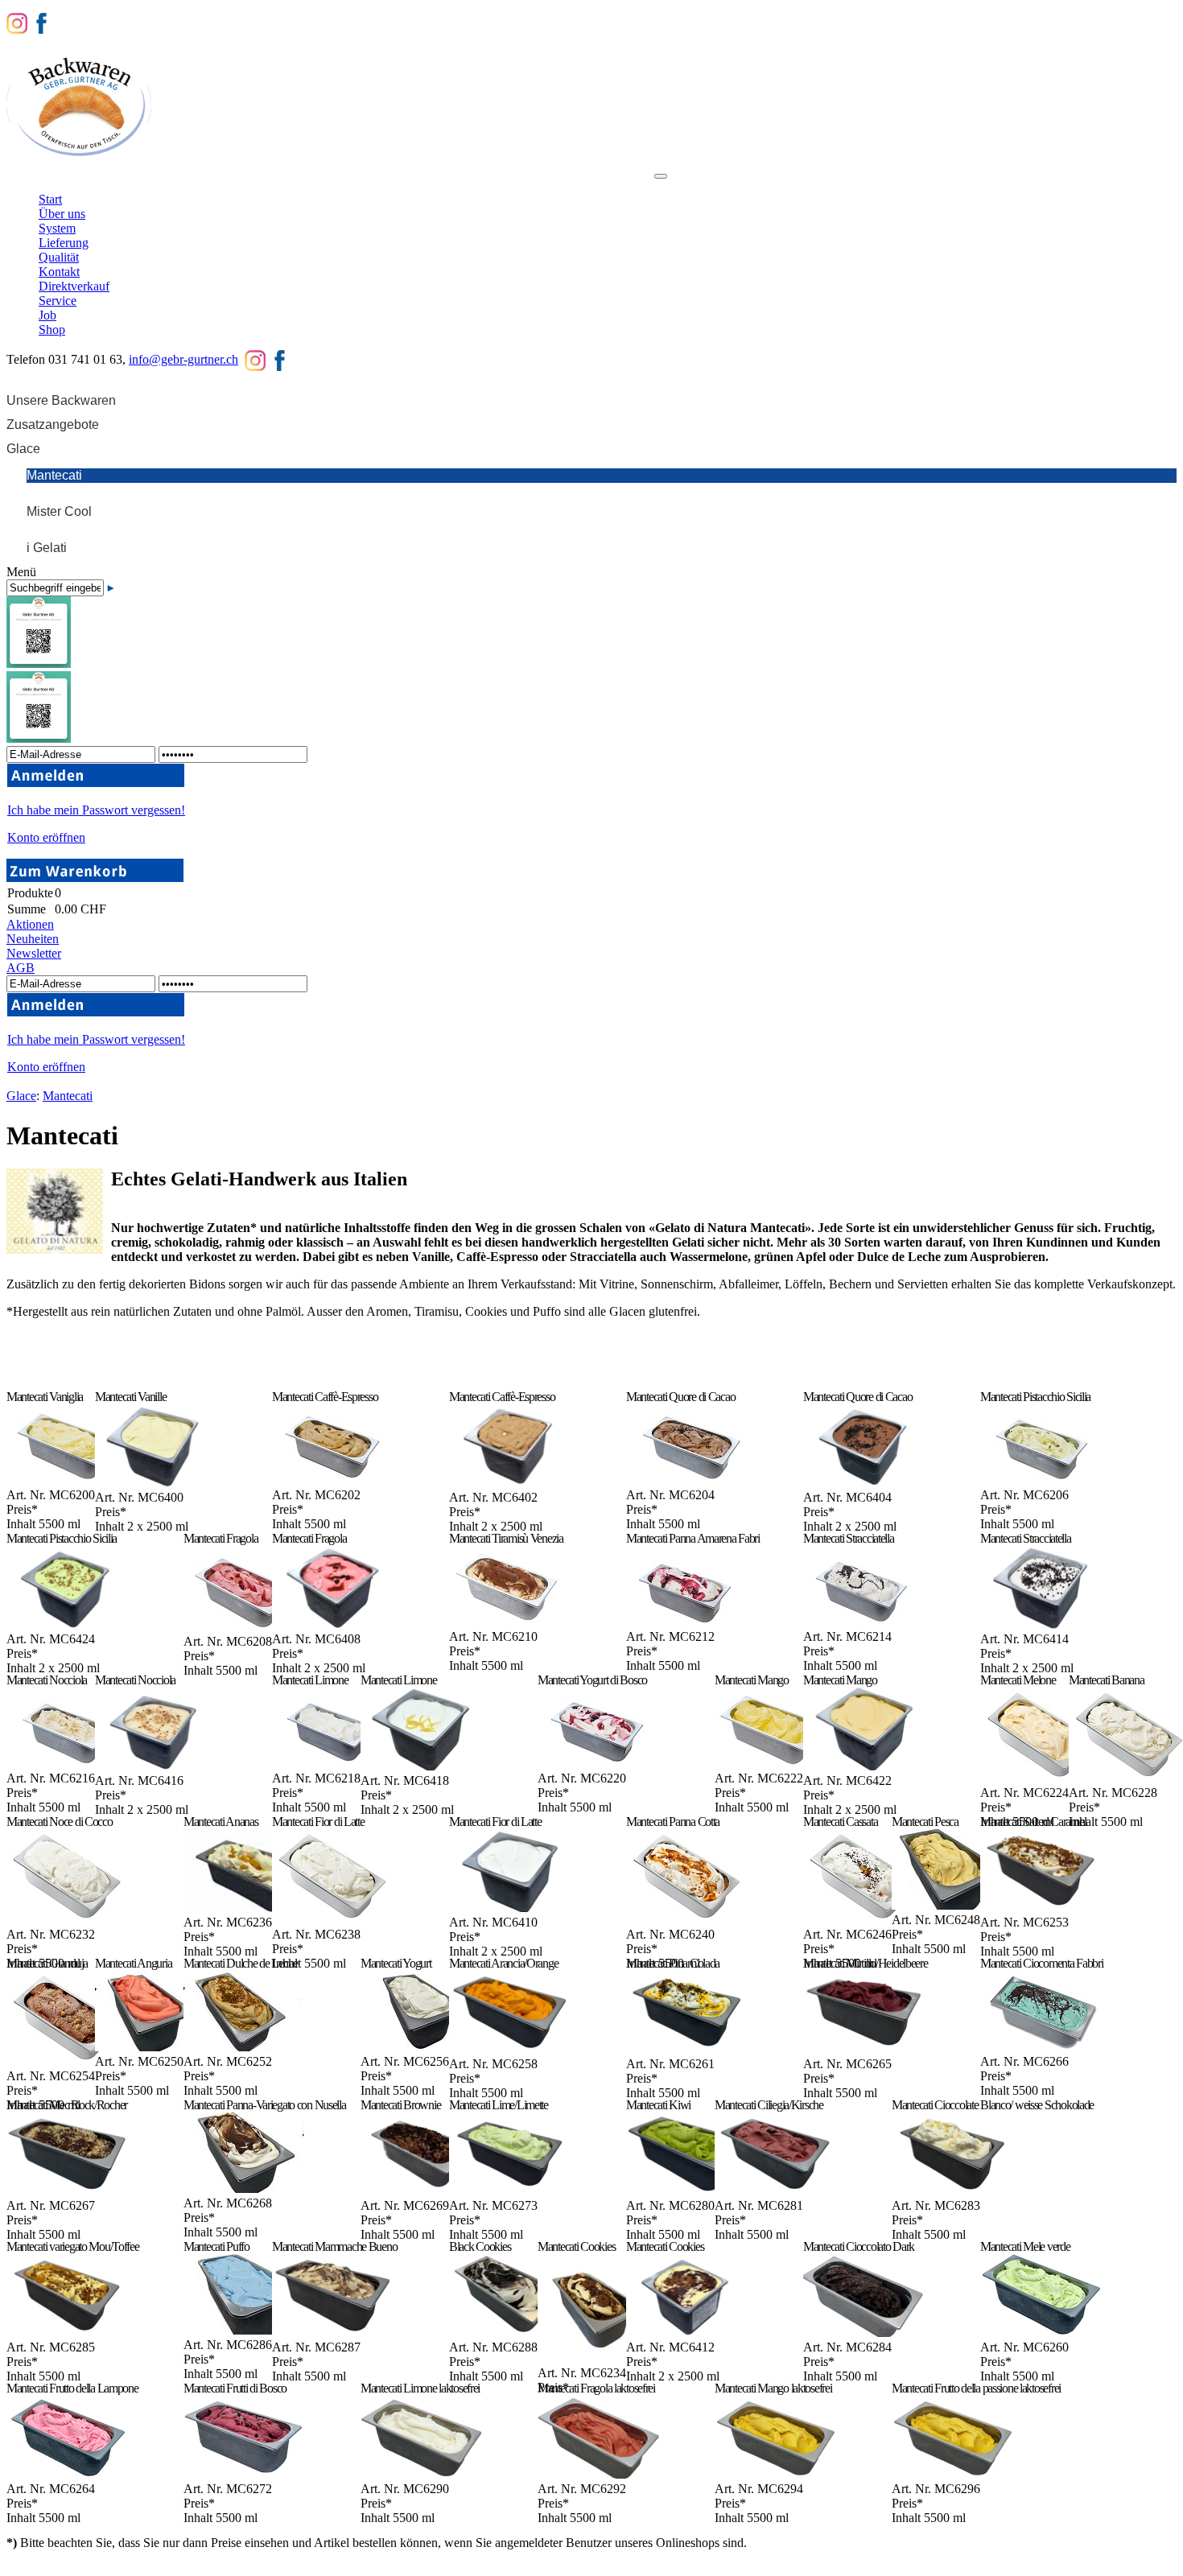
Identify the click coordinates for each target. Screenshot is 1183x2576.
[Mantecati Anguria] (156, 2047)
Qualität (316, 183)
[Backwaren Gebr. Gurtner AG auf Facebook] (41, 22)
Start (61, 183)
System (183, 183)
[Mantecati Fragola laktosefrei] (598, 2474)
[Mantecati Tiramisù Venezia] (510, 1622)
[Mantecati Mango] (775, 1764)
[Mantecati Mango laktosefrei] (775, 2474)
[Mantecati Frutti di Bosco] (244, 2474)
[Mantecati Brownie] (421, 2191)
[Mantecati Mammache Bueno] (333, 2333)
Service (535, 183)
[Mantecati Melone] (1041, 1778)
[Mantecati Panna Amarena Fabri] (687, 1622)
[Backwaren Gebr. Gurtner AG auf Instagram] (17, 22)
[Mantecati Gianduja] (67, 2061)
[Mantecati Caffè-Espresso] (333, 1480)
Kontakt (379, 183)
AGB (21, 968)
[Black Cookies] (510, 2333)
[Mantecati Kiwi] (687, 2191)
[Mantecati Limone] (333, 1764)
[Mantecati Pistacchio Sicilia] (1041, 1480)
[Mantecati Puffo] (244, 2330)
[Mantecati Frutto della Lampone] (67, 2474)
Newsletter (34, 953)
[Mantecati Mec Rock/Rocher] (67, 2191)
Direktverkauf (458, 183)
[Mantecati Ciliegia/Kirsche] (775, 2191)
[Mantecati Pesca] (952, 1905)
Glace (21, 1096)
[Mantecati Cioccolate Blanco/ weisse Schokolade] (952, 2191)
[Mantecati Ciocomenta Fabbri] (1041, 2047)
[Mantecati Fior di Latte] (333, 1920)
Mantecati (68, 1096)
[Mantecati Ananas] (244, 1908)
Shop (630, 183)
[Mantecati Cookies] (598, 2358)
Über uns (118, 183)
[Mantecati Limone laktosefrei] (421, 2474)
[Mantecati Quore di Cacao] (687, 1480)
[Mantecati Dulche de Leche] (244, 2047)
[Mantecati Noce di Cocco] (67, 1920)
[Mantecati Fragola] (244, 1627)
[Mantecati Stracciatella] (864, 1622)
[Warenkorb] (95, 878)
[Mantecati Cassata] (864, 1920)
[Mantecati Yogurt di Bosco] (598, 1764)
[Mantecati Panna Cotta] (687, 1920)
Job (585, 183)
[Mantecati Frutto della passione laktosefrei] (952, 2474)
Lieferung (249, 183)
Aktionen (30, 924)
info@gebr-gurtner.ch (183, 359)
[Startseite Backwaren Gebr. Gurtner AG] (79, 157)
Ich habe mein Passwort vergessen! (96, 810)
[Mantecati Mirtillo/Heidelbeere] (864, 2049)
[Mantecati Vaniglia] (67, 1480)
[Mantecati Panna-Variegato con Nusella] (244, 2189)
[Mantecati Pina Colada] (687, 2049)
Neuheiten (33, 939)
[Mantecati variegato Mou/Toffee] (67, 2333)
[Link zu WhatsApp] (39, 738)
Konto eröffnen (46, 837)
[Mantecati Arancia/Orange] (510, 2049)
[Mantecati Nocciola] (67, 1764)
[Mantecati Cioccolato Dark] (864, 2333)
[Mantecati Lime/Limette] (510, 2191)
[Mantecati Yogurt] (421, 2047)
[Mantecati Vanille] (156, 1483)
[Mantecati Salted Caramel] (1041, 1908)
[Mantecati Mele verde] (1041, 2333)
